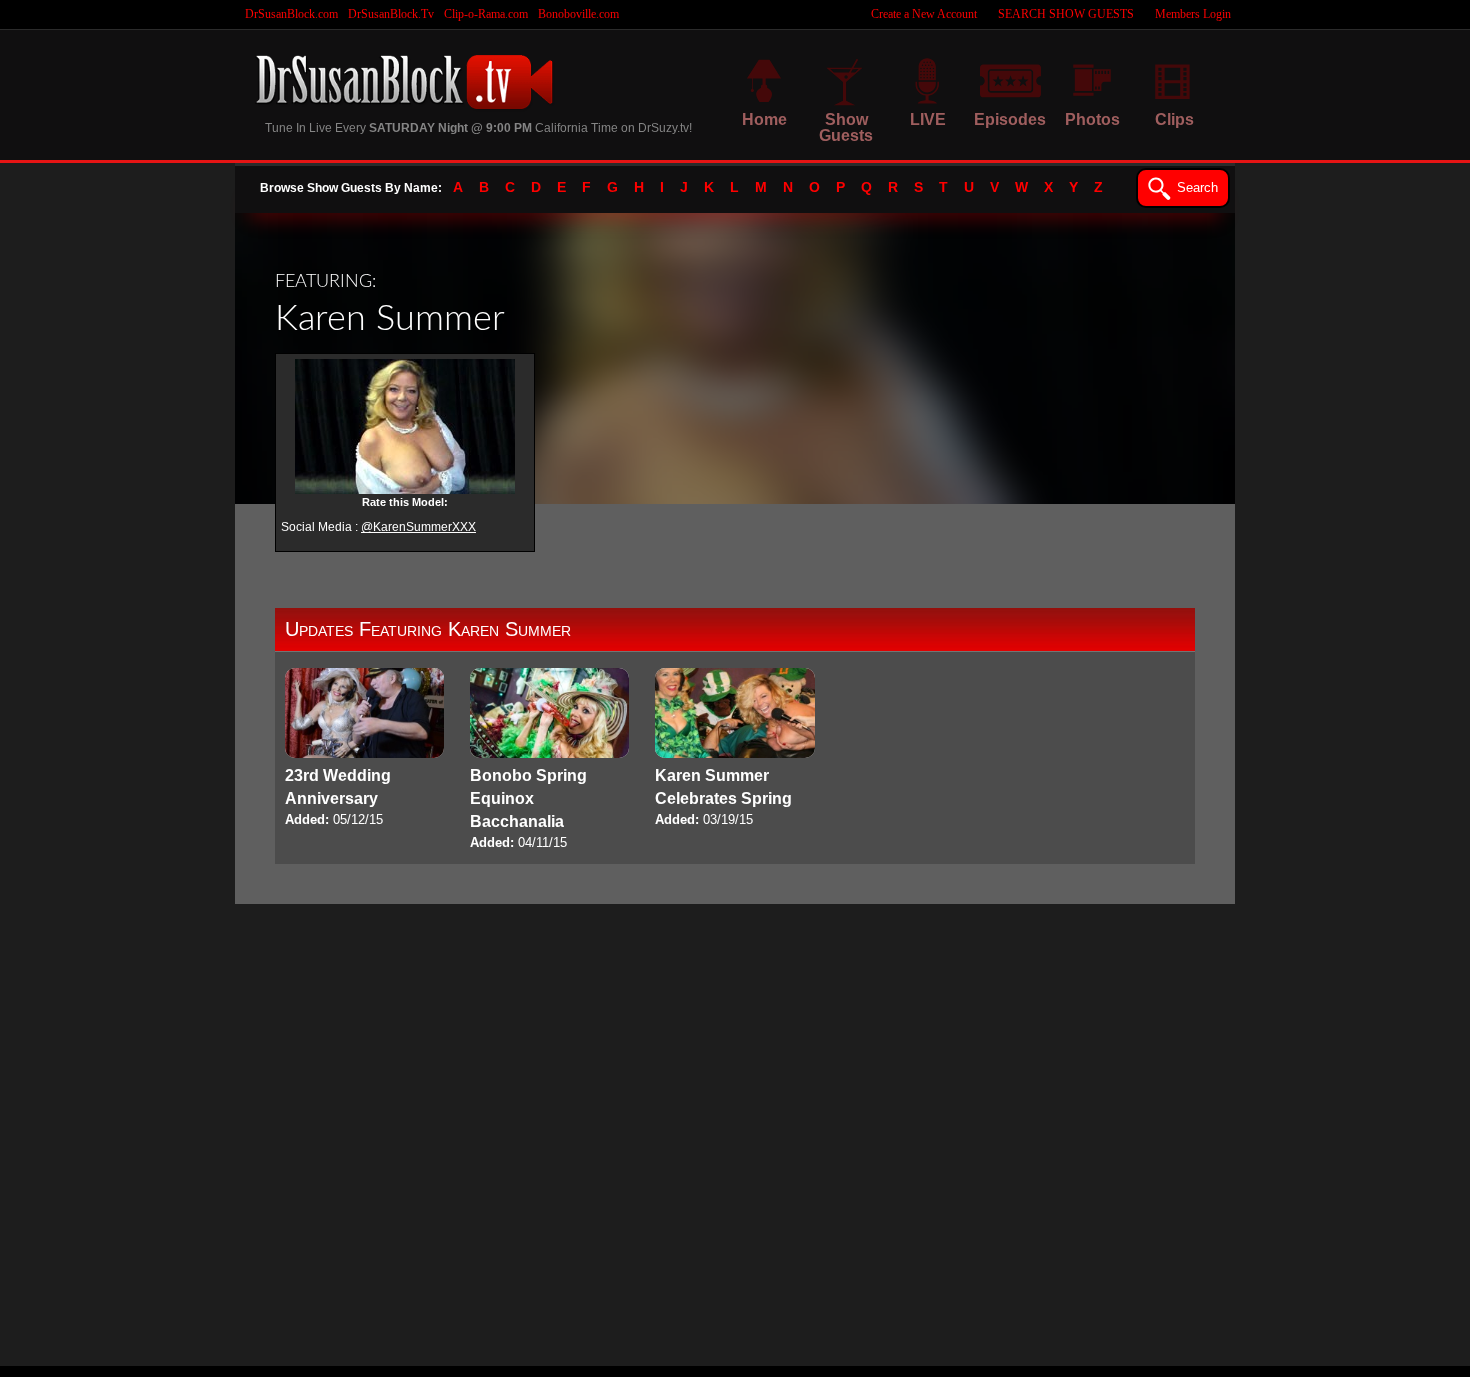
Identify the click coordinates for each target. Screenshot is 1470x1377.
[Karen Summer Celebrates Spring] (734, 749)
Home (764, 119)
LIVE (928, 119)
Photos (1092, 119)
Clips (1174, 119)
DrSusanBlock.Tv (391, 14)
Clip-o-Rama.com (486, 14)
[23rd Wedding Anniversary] (364, 749)
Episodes (1010, 119)
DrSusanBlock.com (291, 14)
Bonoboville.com (578, 14)
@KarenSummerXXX (418, 527)
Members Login (1193, 14)
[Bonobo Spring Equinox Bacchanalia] (549, 760)
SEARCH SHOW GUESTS (1066, 14)
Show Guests (846, 127)
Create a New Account (924, 14)
